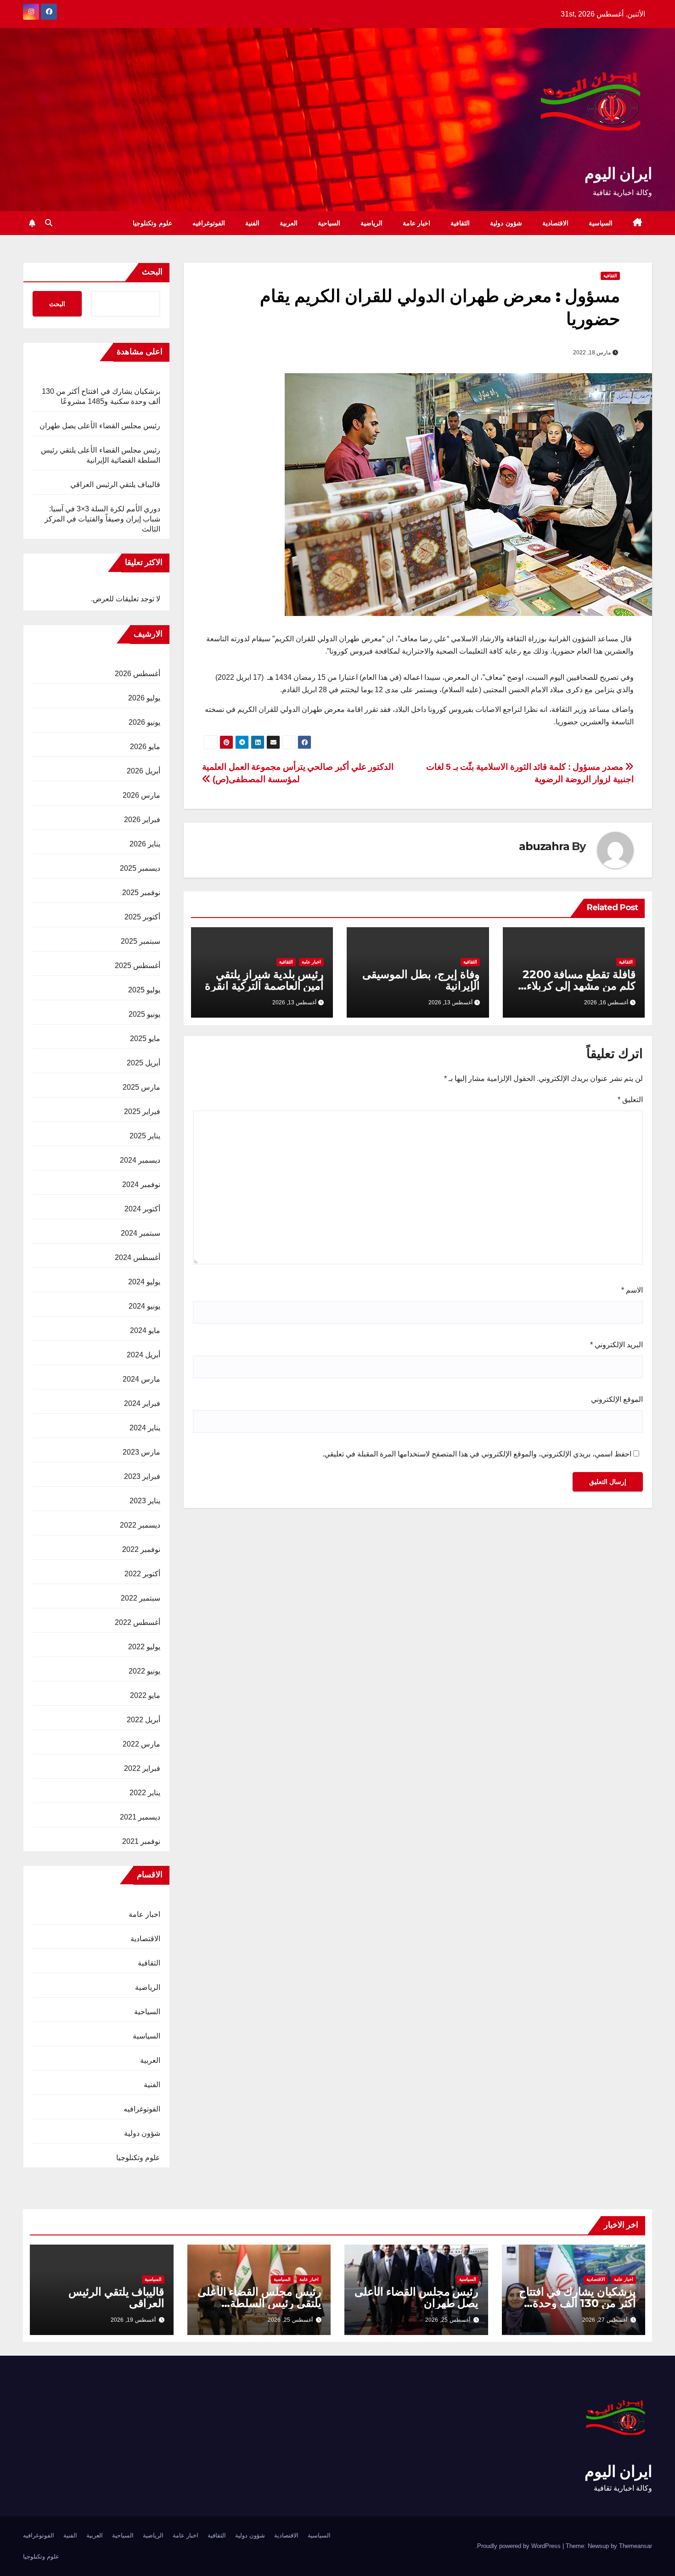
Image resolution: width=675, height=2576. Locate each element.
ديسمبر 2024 (140, 1160)
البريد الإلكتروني (616, 1345)
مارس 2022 (141, 1744)
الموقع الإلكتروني (617, 1399)
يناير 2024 (145, 1428)
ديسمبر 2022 (140, 1525)
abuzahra (544, 846)
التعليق (630, 1100)
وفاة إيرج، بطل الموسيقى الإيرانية (421, 980)
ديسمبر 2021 (140, 1817)
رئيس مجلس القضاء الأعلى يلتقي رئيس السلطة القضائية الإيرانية (259, 2303)
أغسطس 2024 (138, 1257)
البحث (152, 272)
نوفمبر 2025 (141, 893)
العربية (289, 223)
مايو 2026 (145, 747)
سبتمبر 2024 (141, 1233)
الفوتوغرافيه (209, 223)
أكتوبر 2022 (142, 1574)
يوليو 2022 (144, 1647)
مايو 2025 (145, 1039)
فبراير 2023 (142, 1476)
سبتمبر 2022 (141, 1598)
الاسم (632, 1290)
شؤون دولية (506, 223)
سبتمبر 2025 (141, 941)
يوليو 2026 (144, 698)
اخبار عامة (417, 223)
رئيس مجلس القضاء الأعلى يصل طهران (100, 426)
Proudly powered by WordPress (520, 2546)
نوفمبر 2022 (141, 1549)
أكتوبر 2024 (142, 1209)
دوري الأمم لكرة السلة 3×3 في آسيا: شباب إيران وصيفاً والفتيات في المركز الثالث (102, 519)
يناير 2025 (145, 1136)
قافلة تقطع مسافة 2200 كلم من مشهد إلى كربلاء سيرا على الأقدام (579, 986)
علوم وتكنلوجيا (152, 223)
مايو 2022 (145, 1695)
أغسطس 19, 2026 (133, 2320)
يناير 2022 (145, 1793)
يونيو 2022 (144, 1671)
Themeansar (636, 2546)
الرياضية (371, 223)
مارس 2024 (141, 1379)
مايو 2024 (145, 1330)
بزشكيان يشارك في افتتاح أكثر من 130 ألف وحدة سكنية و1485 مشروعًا (577, 2303)
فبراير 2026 (142, 820)
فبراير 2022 (142, 1768)
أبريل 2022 (143, 1720)
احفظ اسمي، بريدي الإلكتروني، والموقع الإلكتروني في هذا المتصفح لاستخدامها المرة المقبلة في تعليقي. (477, 1454)
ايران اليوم (618, 174)
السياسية (601, 223)
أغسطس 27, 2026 (605, 2320)
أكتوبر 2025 (142, 917)
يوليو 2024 (144, 1282)
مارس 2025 (141, 1087)
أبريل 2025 (143, 1063)
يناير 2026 (145, 844)
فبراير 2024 (142, 1403)
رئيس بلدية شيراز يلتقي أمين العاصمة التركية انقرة (264, 980)
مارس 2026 (141, 795)
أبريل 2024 (143, 1355)
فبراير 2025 (142, 1112)
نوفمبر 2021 (141, 1841)
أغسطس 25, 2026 (448, 2320)
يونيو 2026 (144, 722)
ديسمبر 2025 (140, 868)
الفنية (252, 223)
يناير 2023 (145, 1501)
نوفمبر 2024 (141, 1184)
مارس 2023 (141, 1452)
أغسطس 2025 (138, 966)
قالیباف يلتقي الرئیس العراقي (115, 484)
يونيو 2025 (144, 1014)
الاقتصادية (555, 223)
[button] (49, 223)
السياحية (329, 223)
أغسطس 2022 (138, 1622)
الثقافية (460, 223)
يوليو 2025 (144, 990)
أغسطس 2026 (138, 674)
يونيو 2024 (144, 1306)
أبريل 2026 (143, 771)
